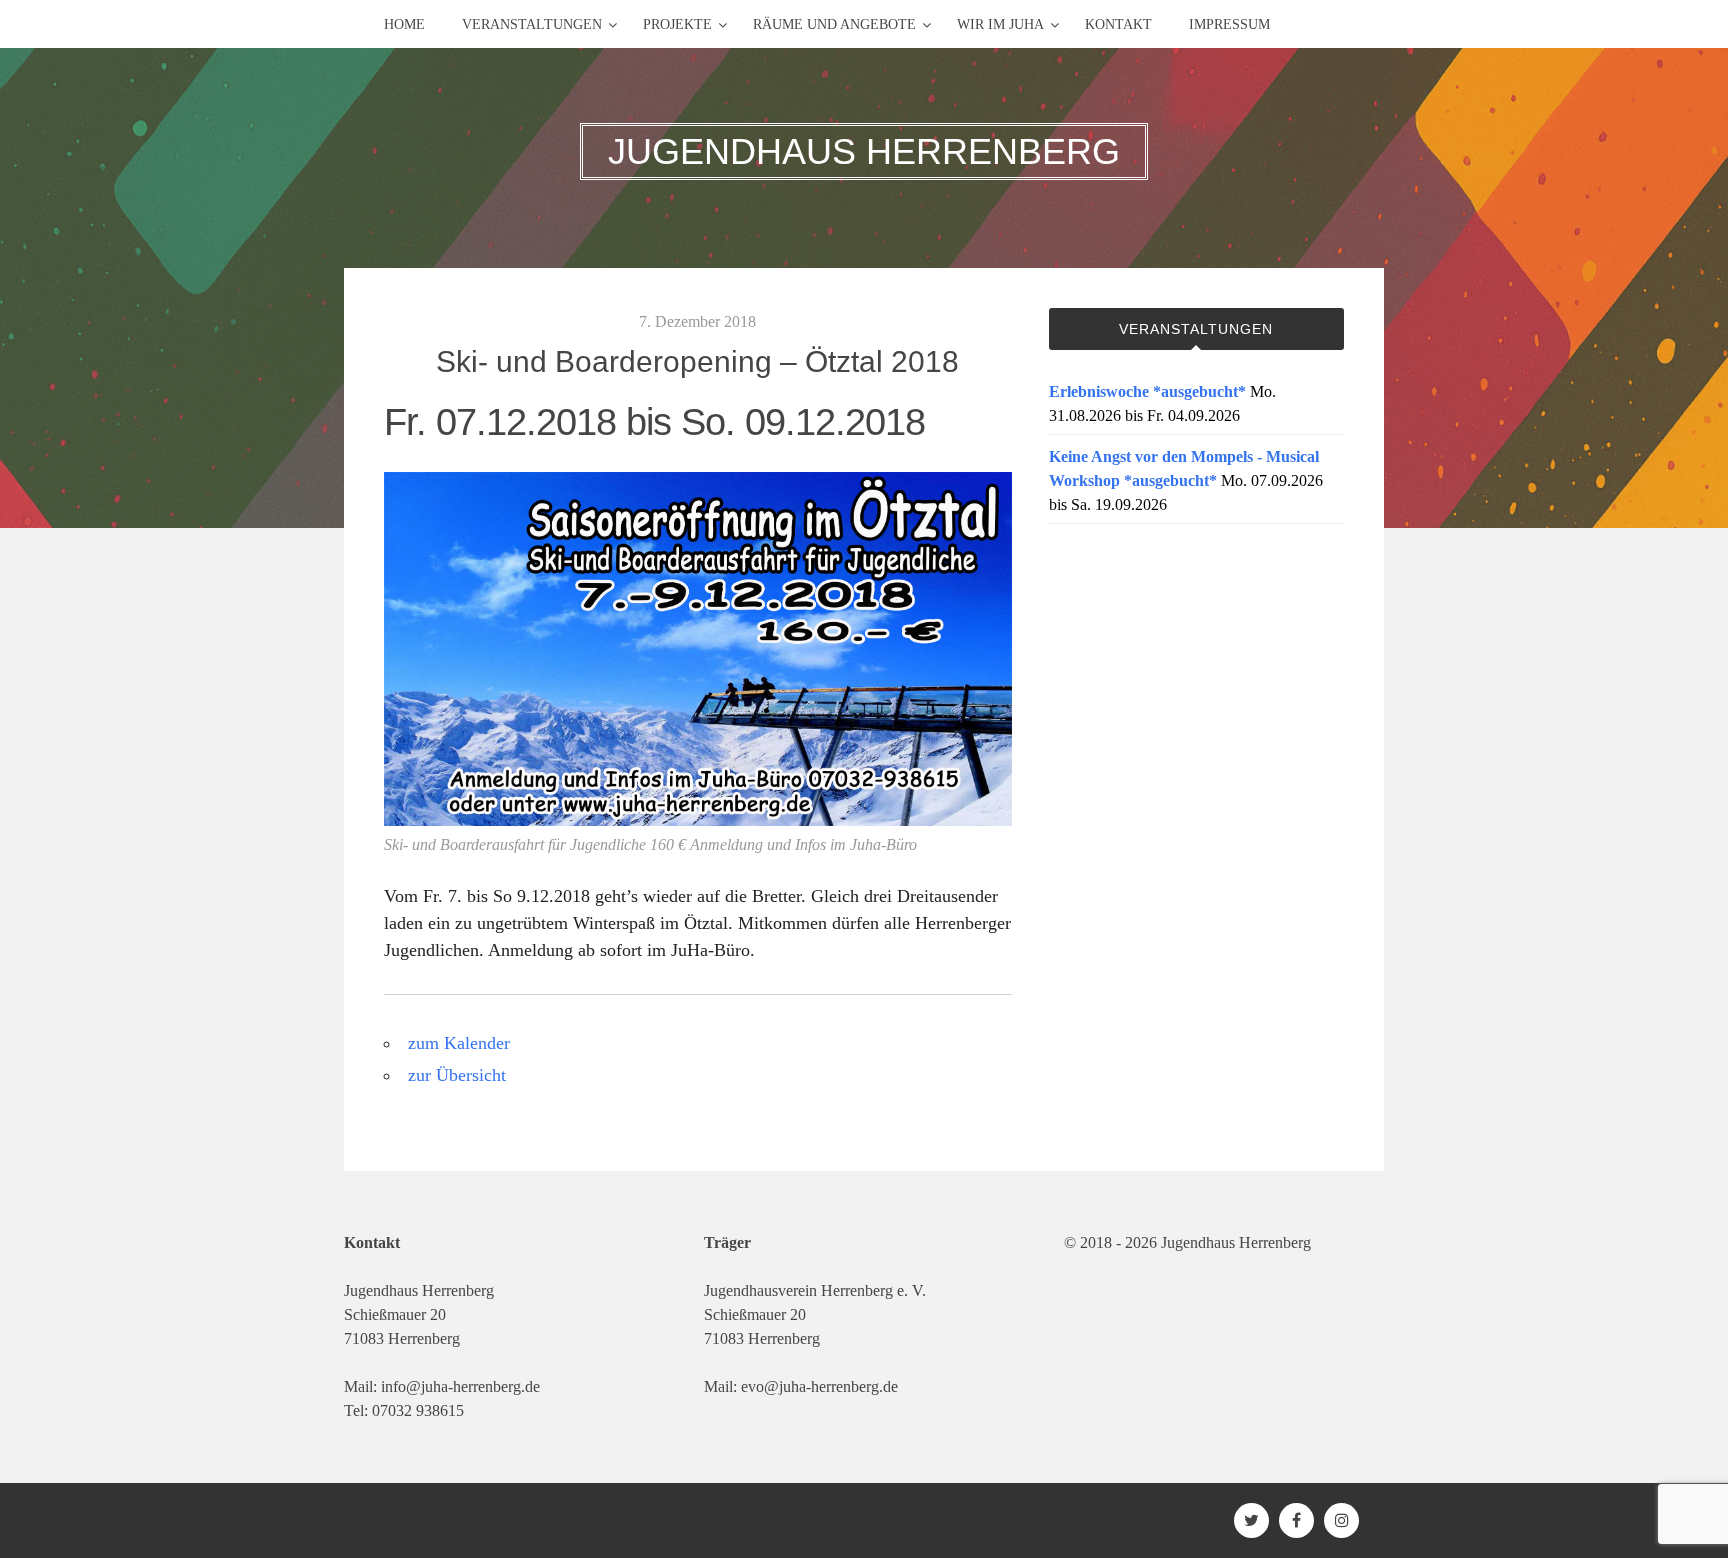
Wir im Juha (1000, 24)
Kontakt (1118, 24)
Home (404, 24)
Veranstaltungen (532, 24)
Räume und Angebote (834, 24)
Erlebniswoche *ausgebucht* (1147, 391)
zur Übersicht (457, 1075)
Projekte (677, 24)
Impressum (1229, 24)
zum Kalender (459, 1043)
